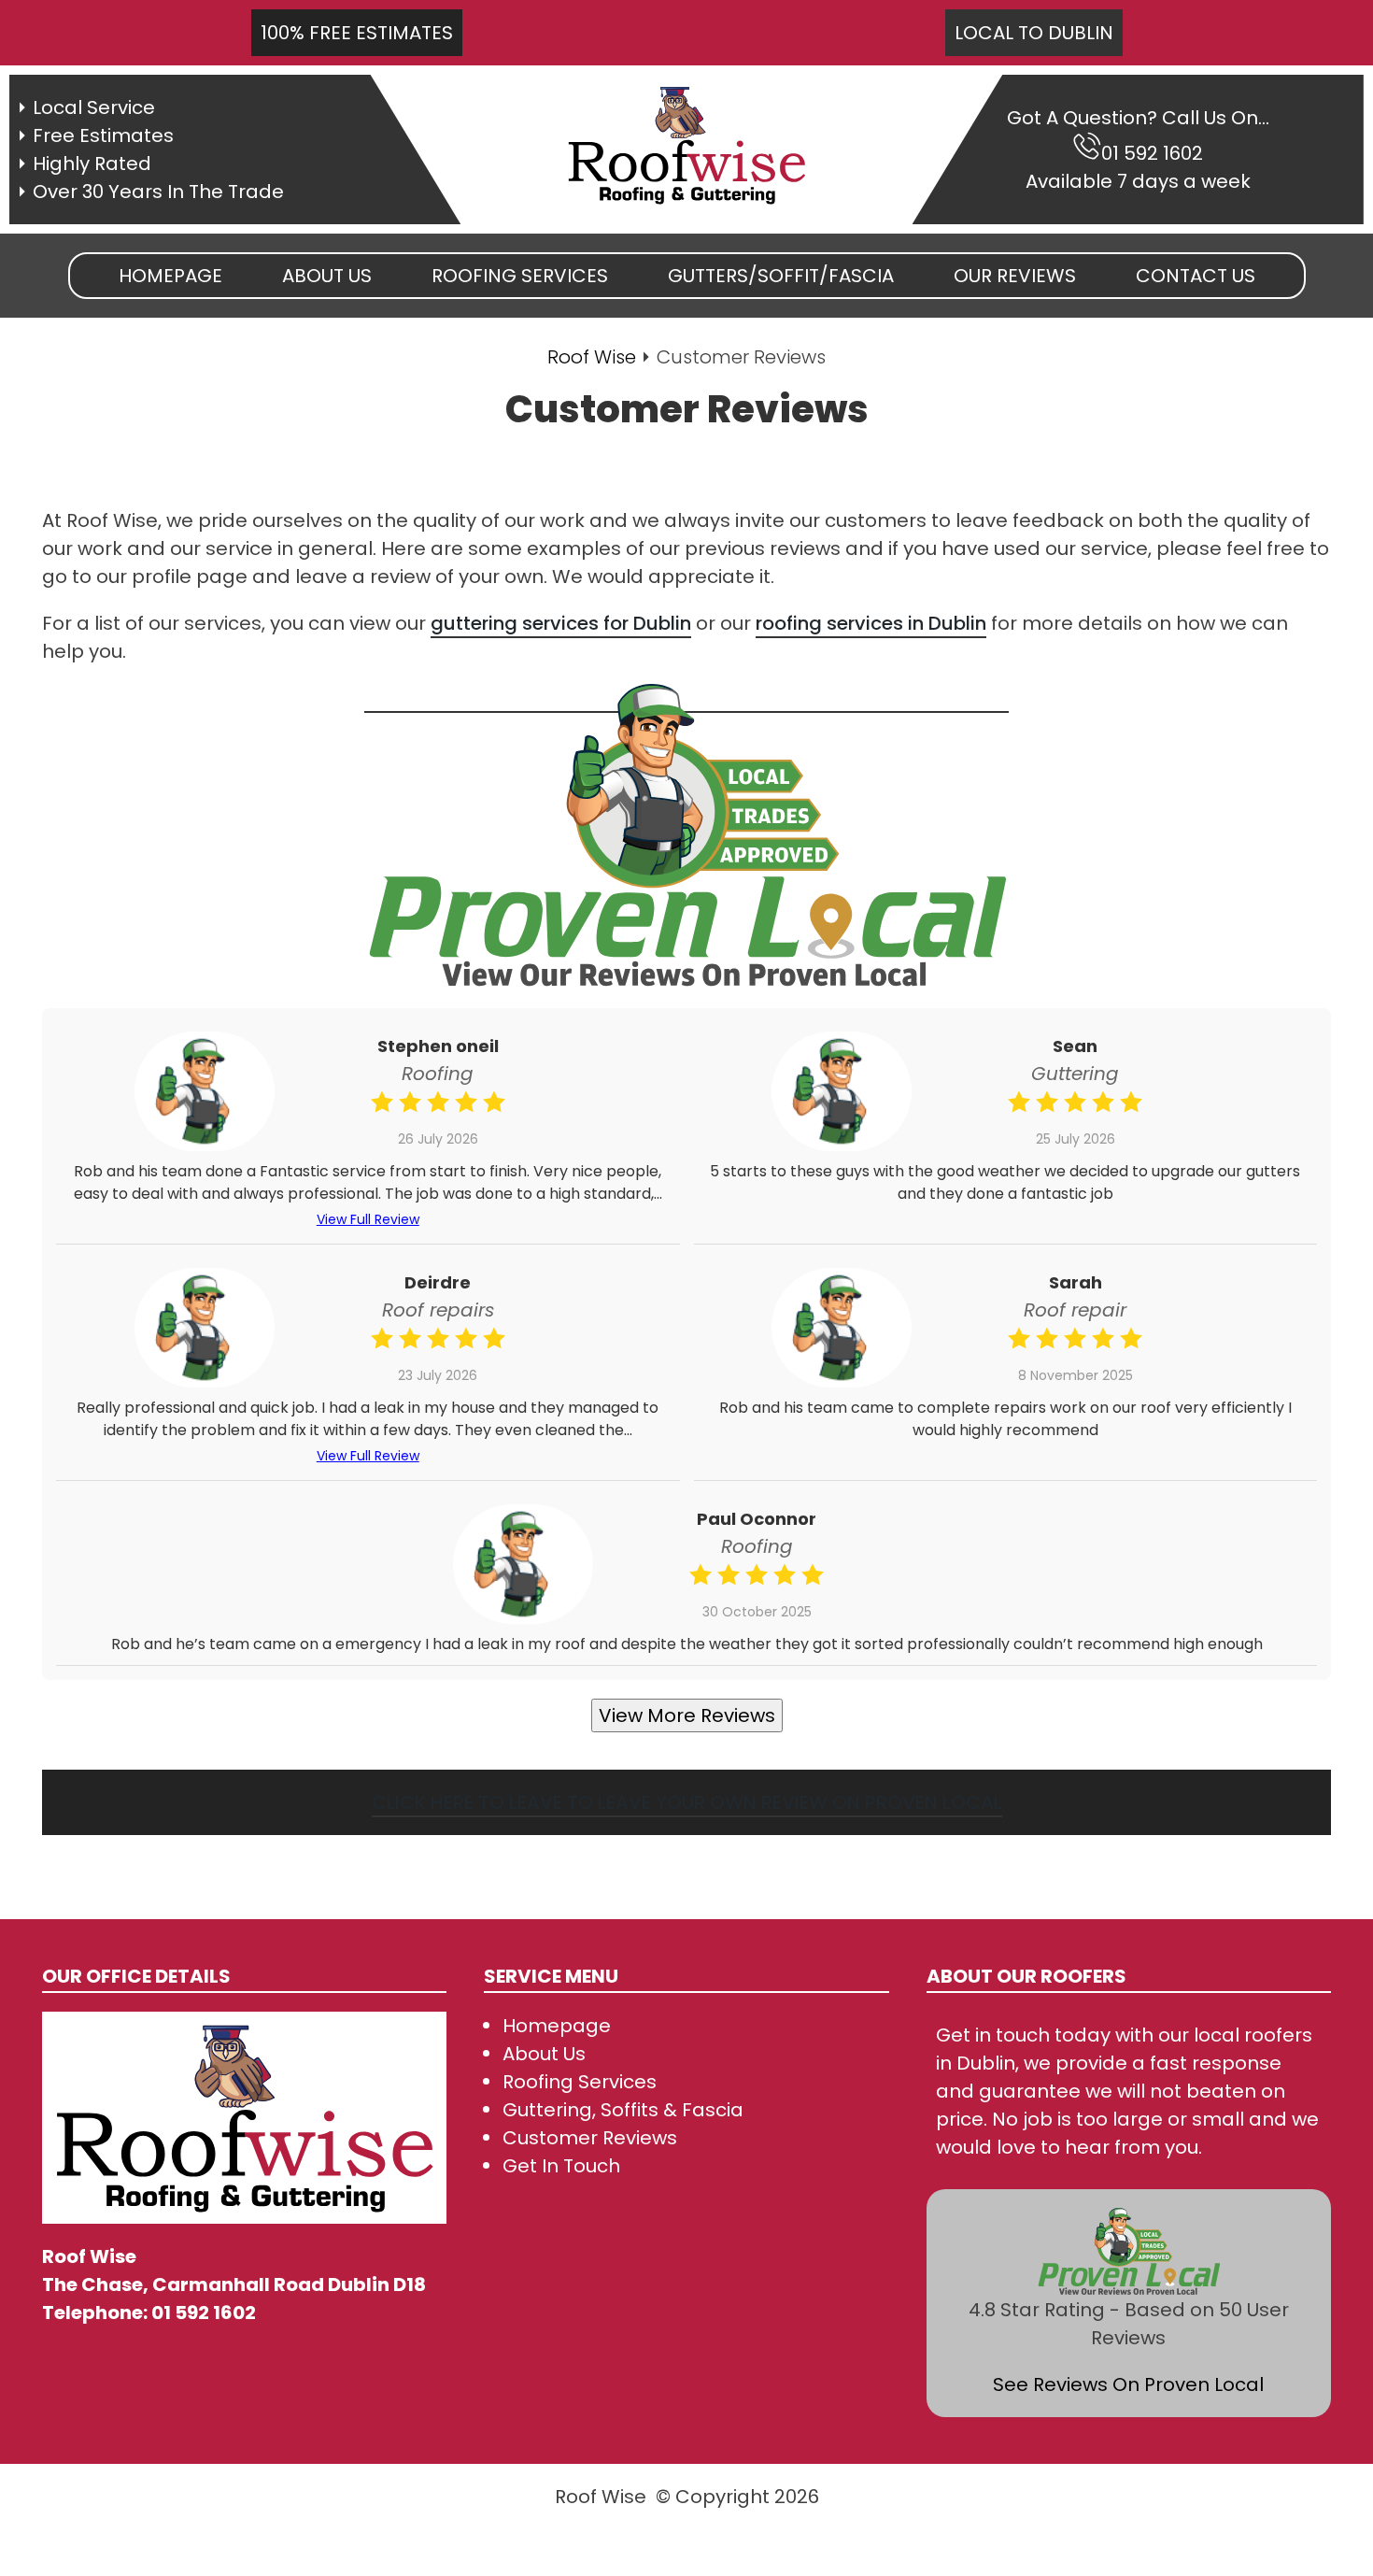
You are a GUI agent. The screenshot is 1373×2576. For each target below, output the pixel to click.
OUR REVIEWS (1015, 276)
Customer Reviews (590, 2138)
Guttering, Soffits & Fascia (623, 2110)
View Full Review (368, 1219)
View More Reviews (687, 1715)
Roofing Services (580, 2082)
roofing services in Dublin (871, 623)
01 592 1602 (1152, 153)
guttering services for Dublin (561, 623)
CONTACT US (1196, 276)
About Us (544, 2054)
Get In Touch (561, 2166)
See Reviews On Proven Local (1128, 2384)
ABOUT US (327, 276)
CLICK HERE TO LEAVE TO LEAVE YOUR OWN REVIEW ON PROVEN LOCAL (687, 1802)
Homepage (170, 276)
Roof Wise (592, 357)
